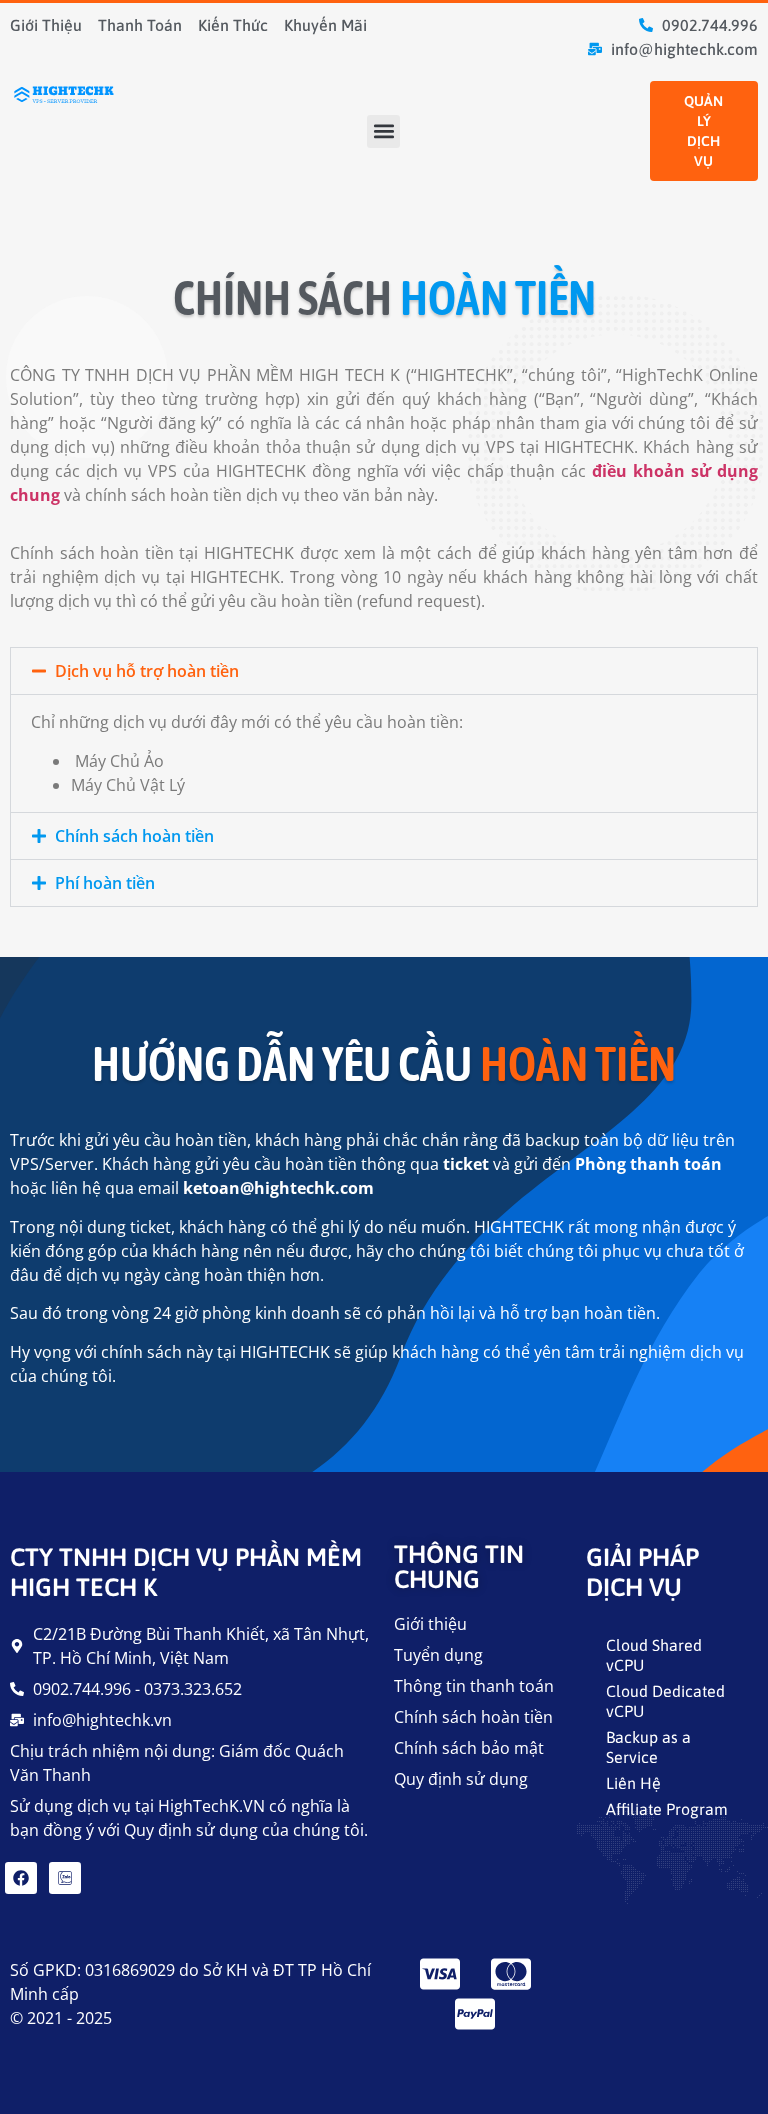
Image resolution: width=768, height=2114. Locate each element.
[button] (383, 131)
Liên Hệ (633, 1783)
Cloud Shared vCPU (654, 1655)
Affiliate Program (667, 1809)
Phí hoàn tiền (105, 883)
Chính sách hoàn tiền (134, 836)
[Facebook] (21, 1878)
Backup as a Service (648, 1747)
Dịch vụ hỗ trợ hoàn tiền (147, 671)
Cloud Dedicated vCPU (665, 1701)
